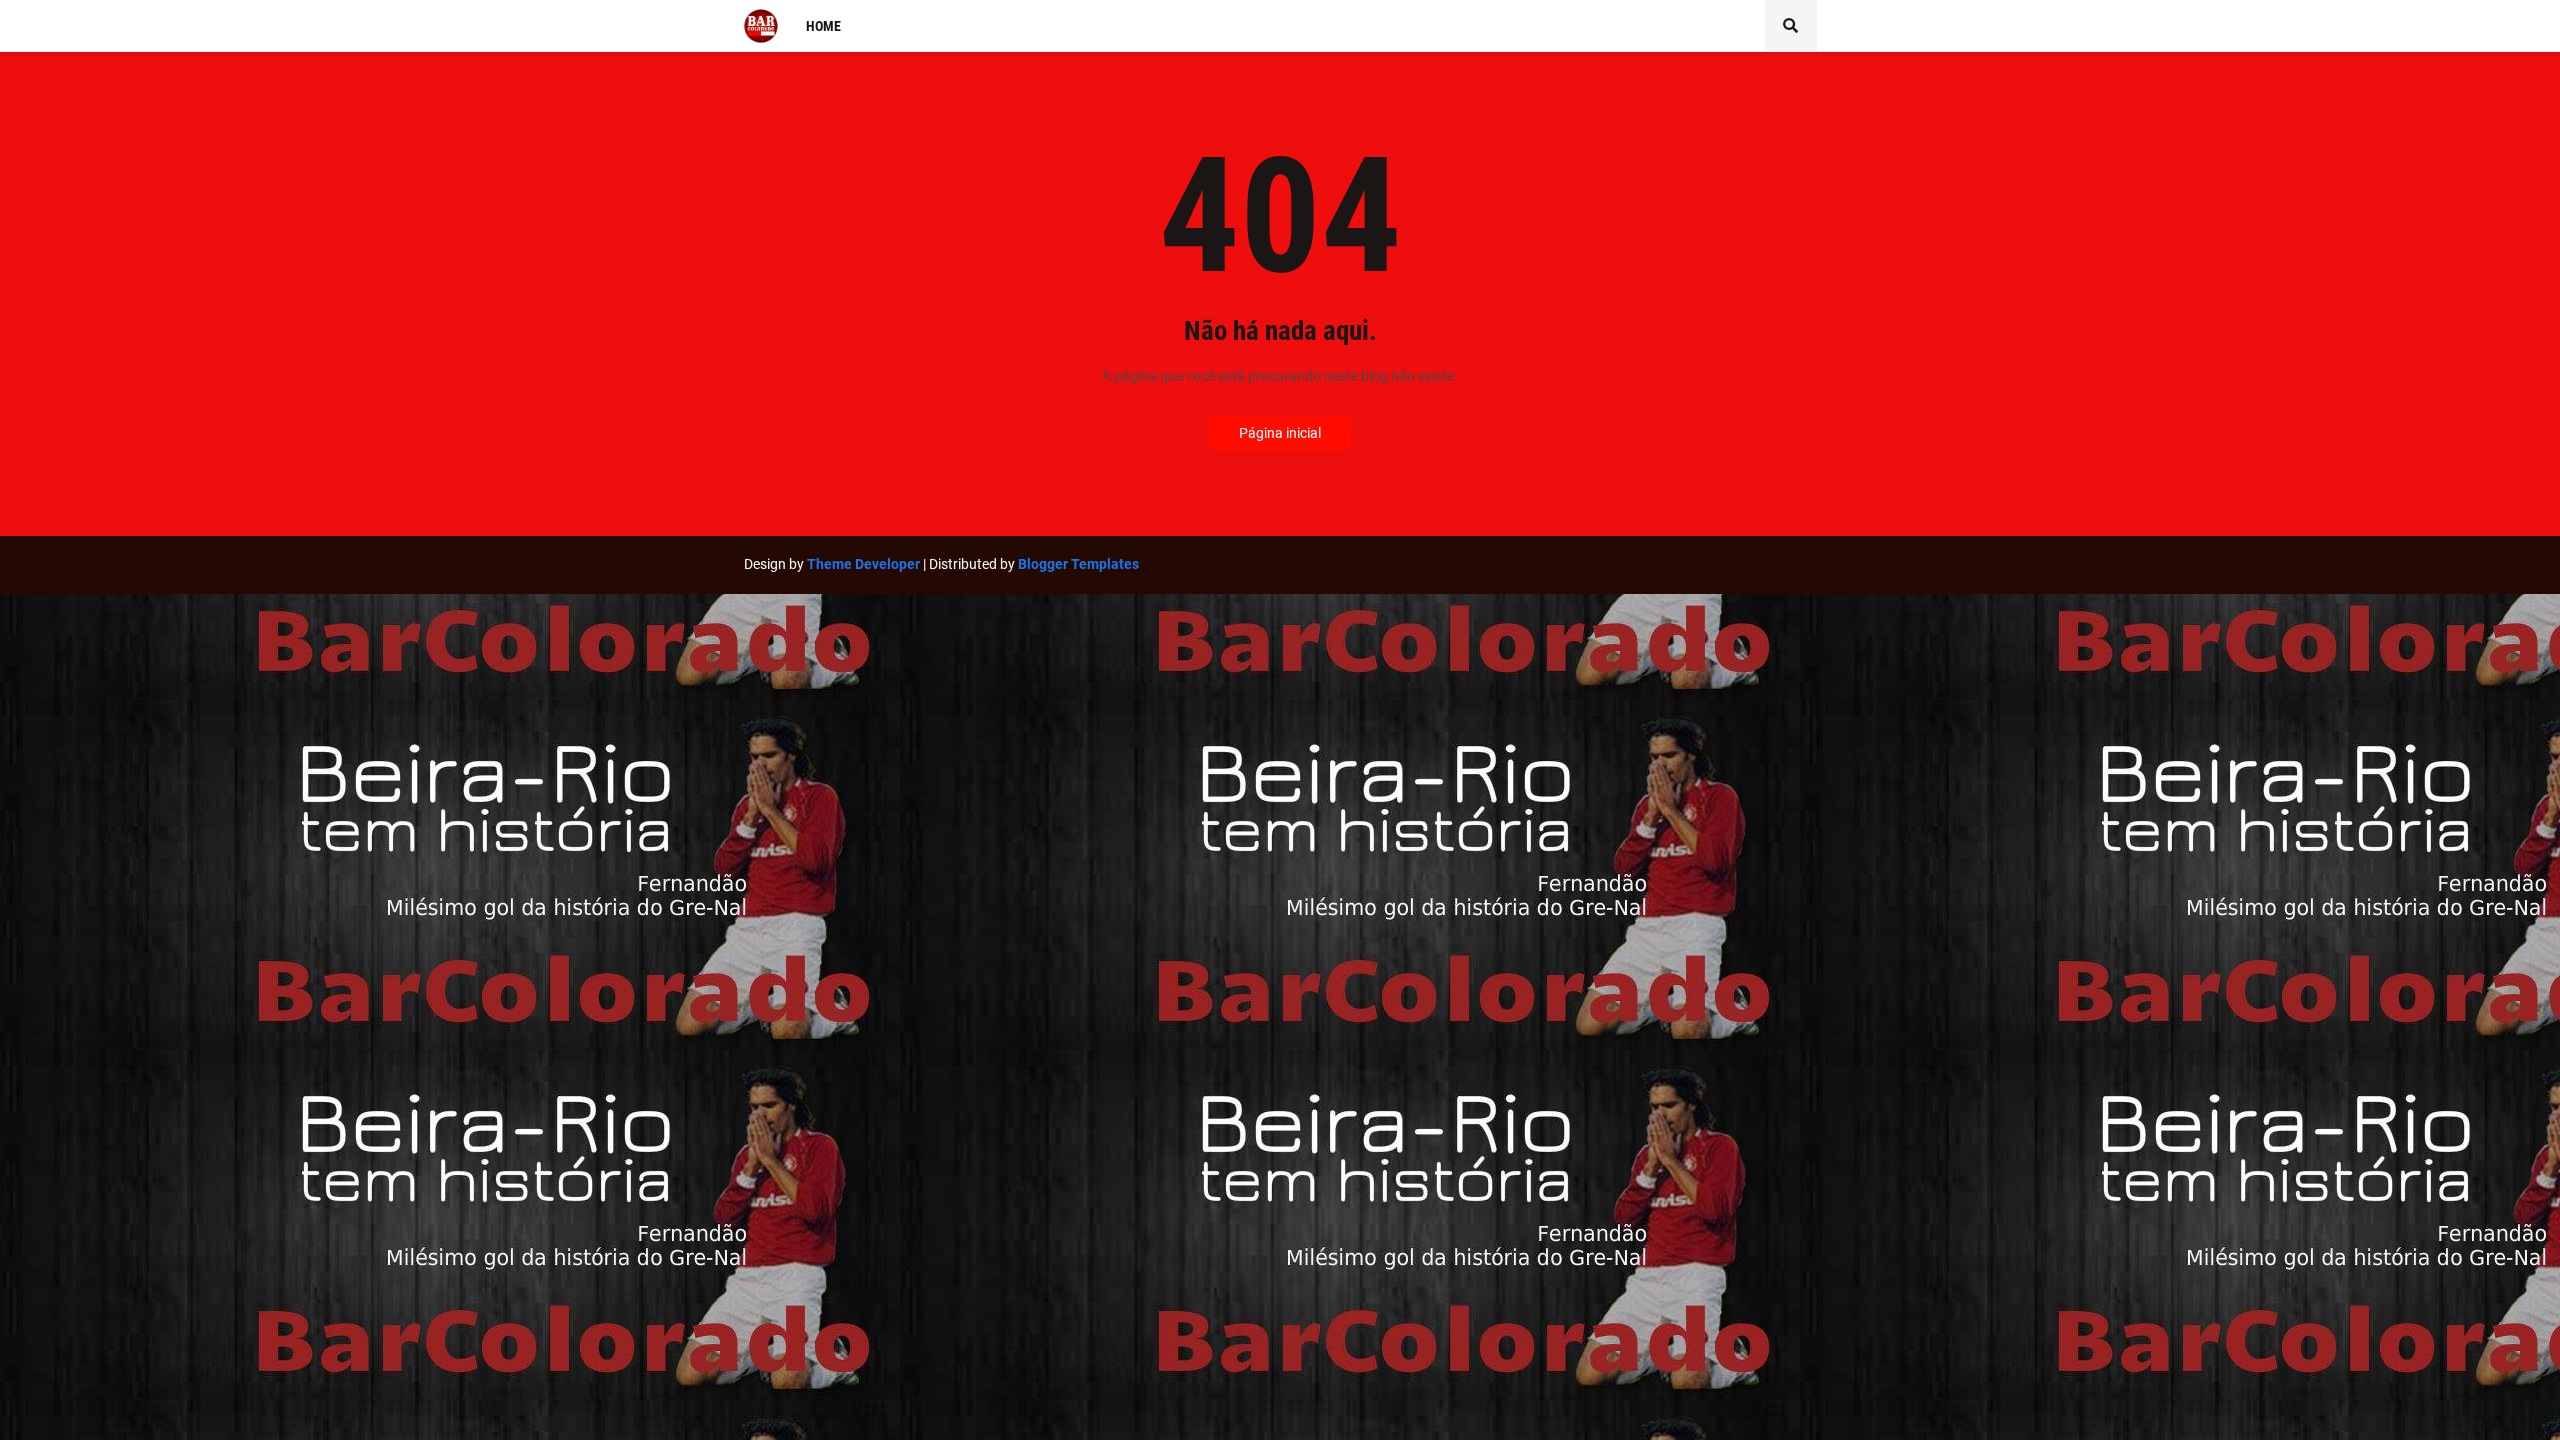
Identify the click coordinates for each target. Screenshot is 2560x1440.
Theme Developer (863, 564)
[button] (1791, 26)
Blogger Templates (1078, 564)
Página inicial (1280, 433)
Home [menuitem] (823, 26)
